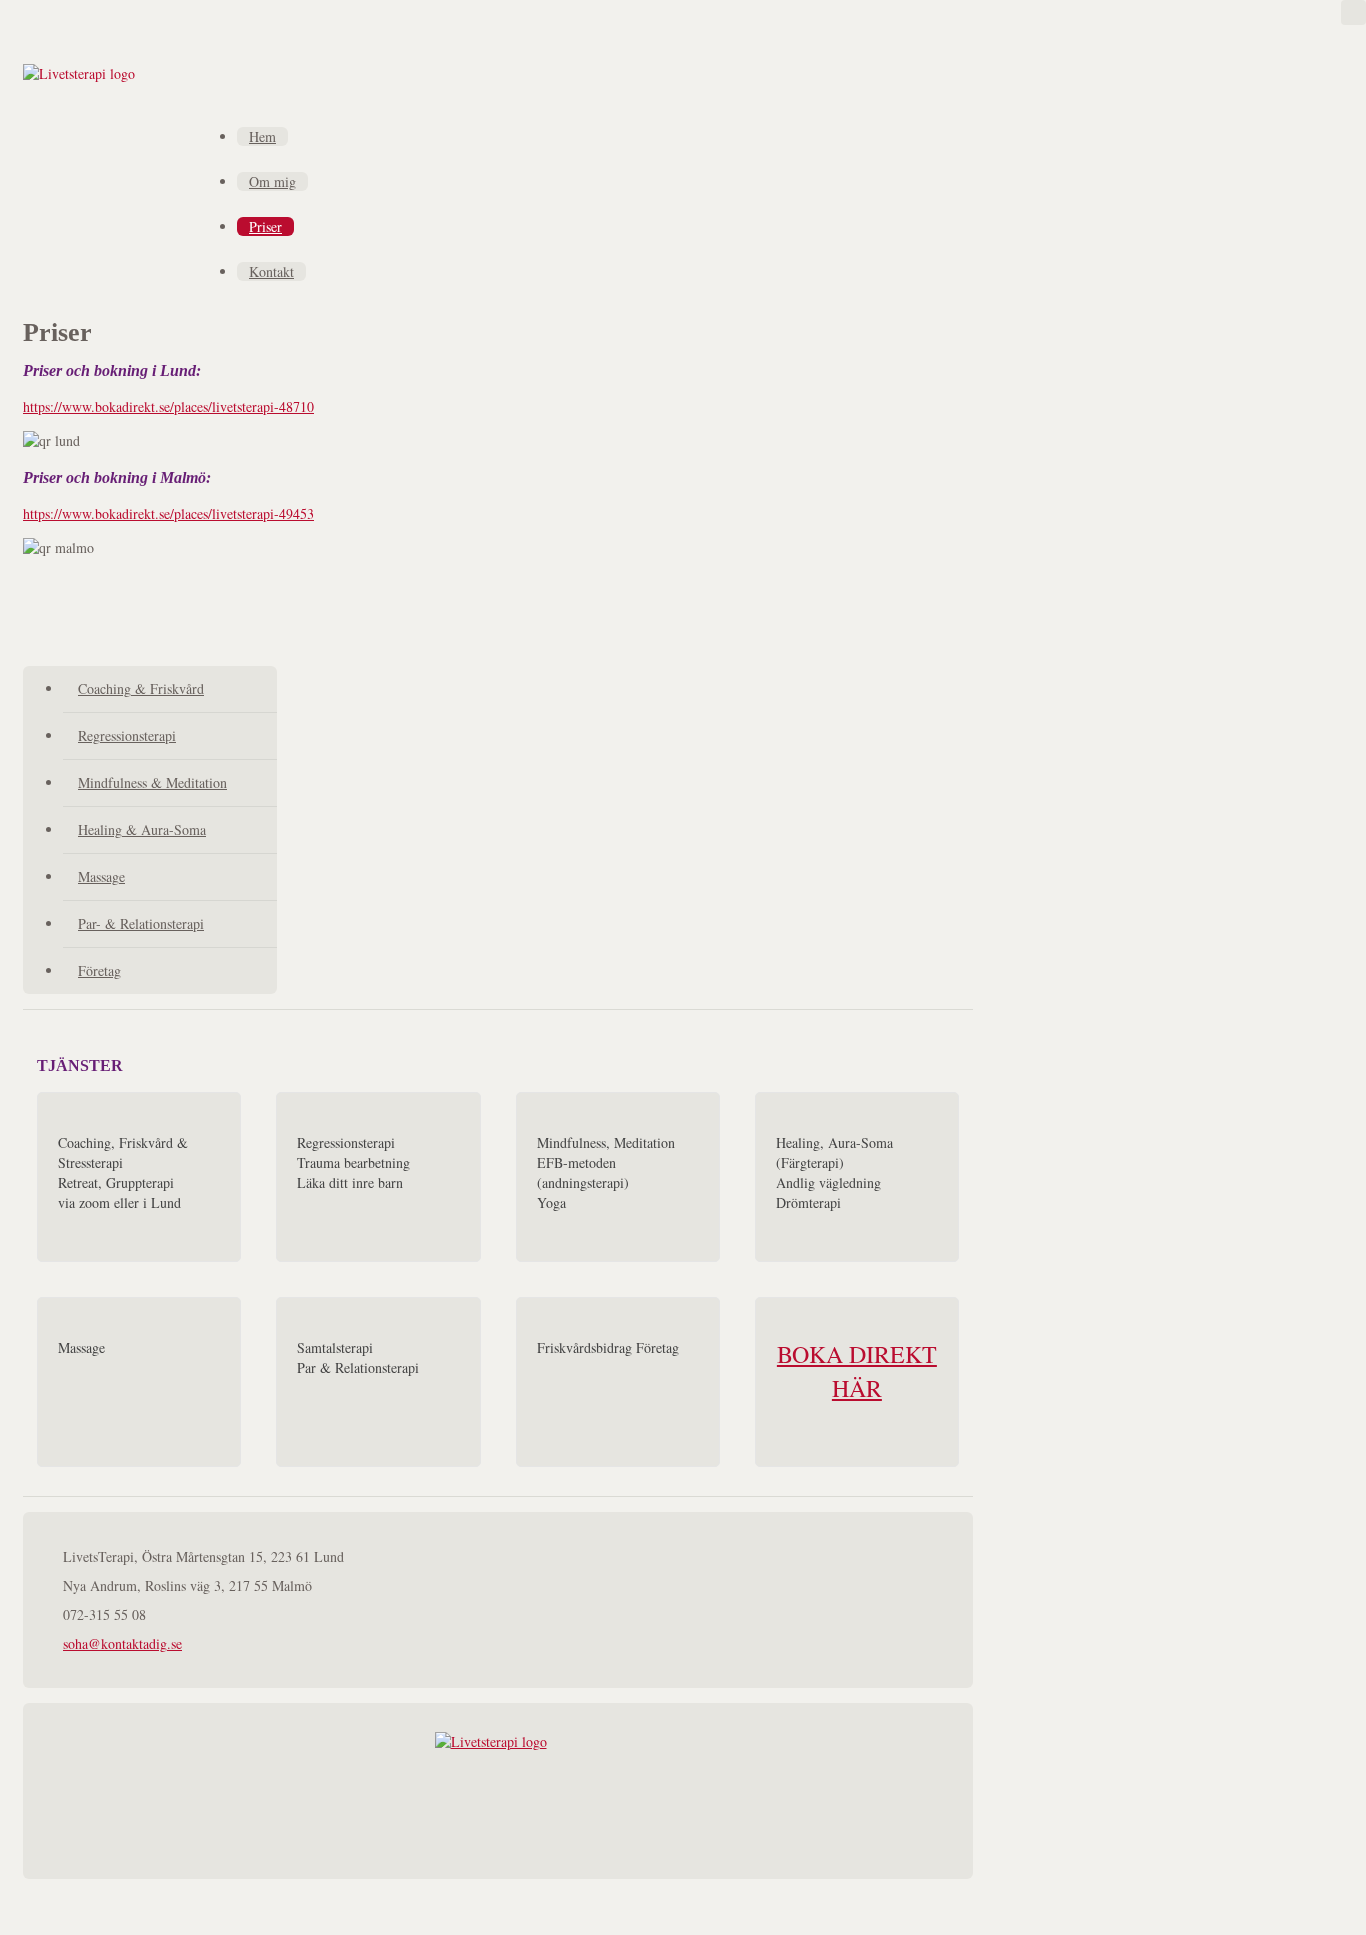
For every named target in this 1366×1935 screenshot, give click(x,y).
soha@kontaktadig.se (122, 1643)
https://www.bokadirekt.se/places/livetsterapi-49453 (168, 513)
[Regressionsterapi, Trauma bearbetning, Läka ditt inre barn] (378, 1177)
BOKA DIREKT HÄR (857, 1371)
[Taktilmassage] (139, 1382)
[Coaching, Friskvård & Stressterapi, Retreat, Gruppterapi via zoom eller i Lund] (139, 1177)
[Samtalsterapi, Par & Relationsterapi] (378, 1382)
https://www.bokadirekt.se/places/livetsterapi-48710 (168, 406)
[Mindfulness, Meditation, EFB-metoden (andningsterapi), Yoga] (618, 1177)
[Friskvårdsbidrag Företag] (618, 1382)
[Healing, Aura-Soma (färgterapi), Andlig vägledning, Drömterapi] (857, 1177)
